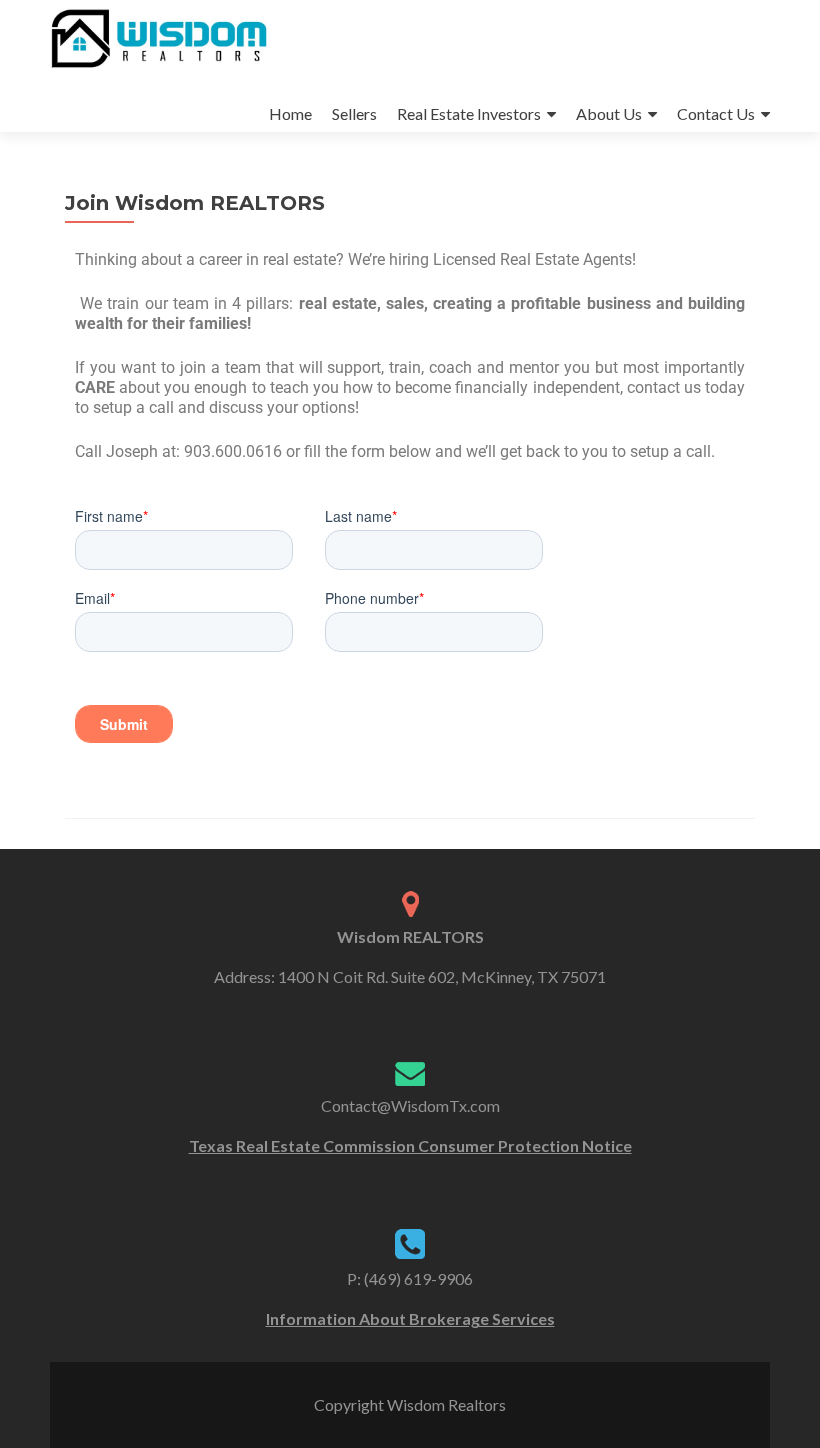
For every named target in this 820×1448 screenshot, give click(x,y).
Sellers (354, 113)
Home (290, 113)
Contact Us (716, 113)
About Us (609, 113)
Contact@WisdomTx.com (410, 1105)
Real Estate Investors (469, 113)
